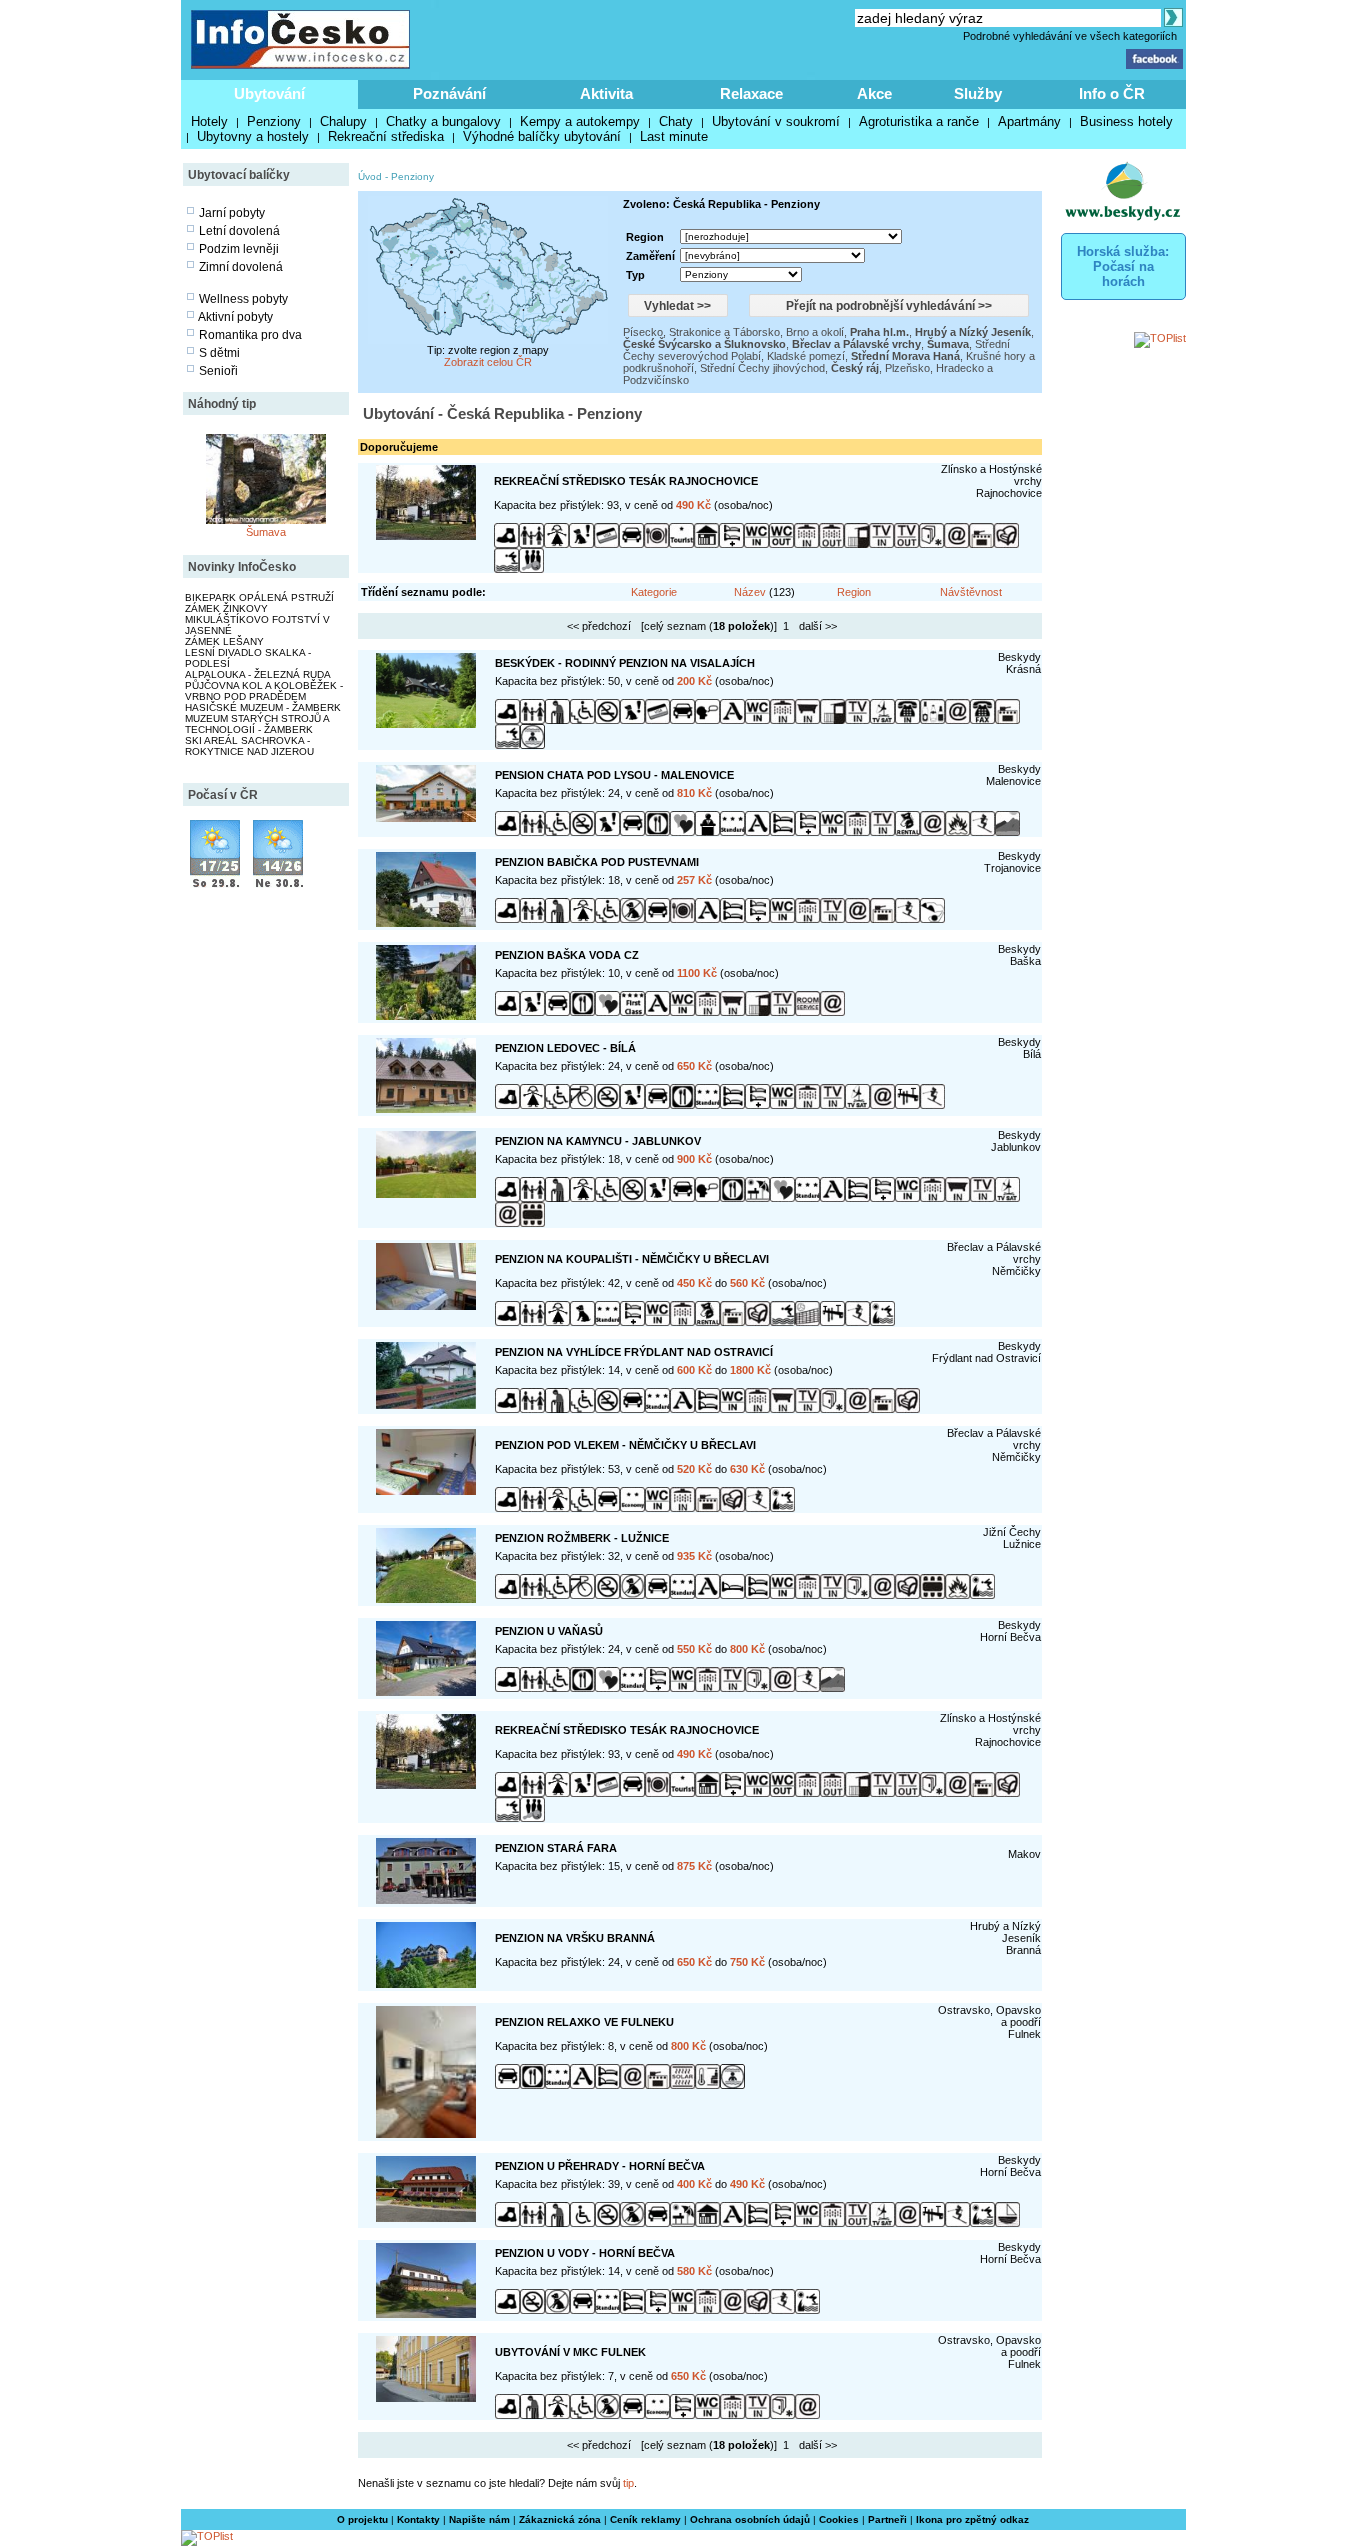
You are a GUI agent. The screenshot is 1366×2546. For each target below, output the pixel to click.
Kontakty (418, 2519)
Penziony (274, 121)
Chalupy (343, 121)
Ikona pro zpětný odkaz (972, 2519)
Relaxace (751, 93)
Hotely (209, 121)
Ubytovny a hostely (253, 136)
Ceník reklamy (645, 2519)
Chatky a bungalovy (443, 121)
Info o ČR (1112, 93)
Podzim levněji (239, 249)
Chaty (676, 121)
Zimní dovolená (241, 267)
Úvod (370, 176)
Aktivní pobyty (235, 317)
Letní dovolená (239, 231)
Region (854, 592)
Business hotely (1126, 121)
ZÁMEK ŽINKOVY (226, 608)
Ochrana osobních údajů (750, 2519)
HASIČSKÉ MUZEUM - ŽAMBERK (263, 707)
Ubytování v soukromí (776, 121)
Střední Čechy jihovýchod (762, 368)
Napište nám (479, 2519)
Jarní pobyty (232, 213)
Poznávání (449, 93)
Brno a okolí (815, 332)
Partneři (887, 2519)
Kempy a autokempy (580, 121)
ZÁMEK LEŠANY (224, 641)
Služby (978, 93)
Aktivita (606, 93)
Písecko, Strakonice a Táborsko (701, 332)
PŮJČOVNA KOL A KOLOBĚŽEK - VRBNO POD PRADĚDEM (264, 691)
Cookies (839, 2519)
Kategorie (654, 592)
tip (628, 2483)
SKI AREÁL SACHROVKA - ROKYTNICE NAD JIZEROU (249, 746)
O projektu (362, 2519)
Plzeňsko (907, 368)
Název (750, 592)
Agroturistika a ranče (919, 121)
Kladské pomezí (806, 356)
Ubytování (269, 93)
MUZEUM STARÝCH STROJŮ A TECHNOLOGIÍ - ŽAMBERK (257, 724)
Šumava (266, 532)
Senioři (218, 371)
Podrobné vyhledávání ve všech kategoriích (1070, 36)
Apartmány (1029, 121)
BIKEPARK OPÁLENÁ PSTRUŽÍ (259, 597)
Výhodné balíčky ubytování (542, 136)
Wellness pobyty (243, 299)
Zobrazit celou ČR (488, 362)
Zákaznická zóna (560, 2519)
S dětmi (219, 353)
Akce (874, 93)
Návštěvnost (971, 592)
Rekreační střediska (386, 136)
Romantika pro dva (250, 335)
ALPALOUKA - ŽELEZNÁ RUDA (258, 674)
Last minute (674, 136)
